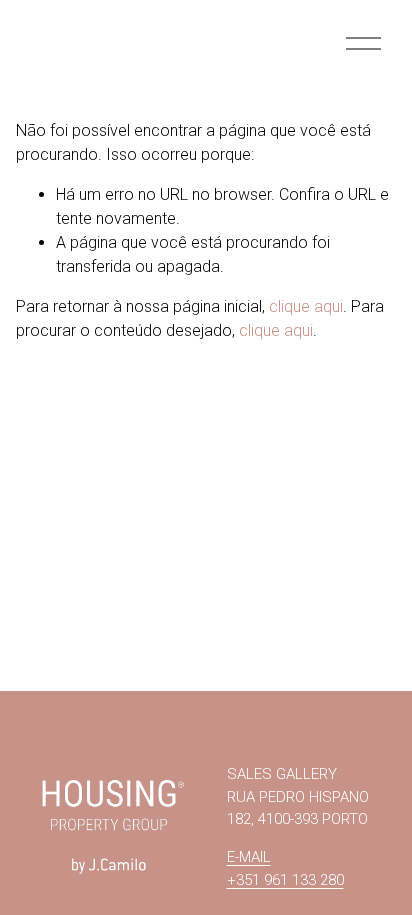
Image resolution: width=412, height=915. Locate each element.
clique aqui (306, 306)
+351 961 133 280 (285, 880)
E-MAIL (249, 857)
